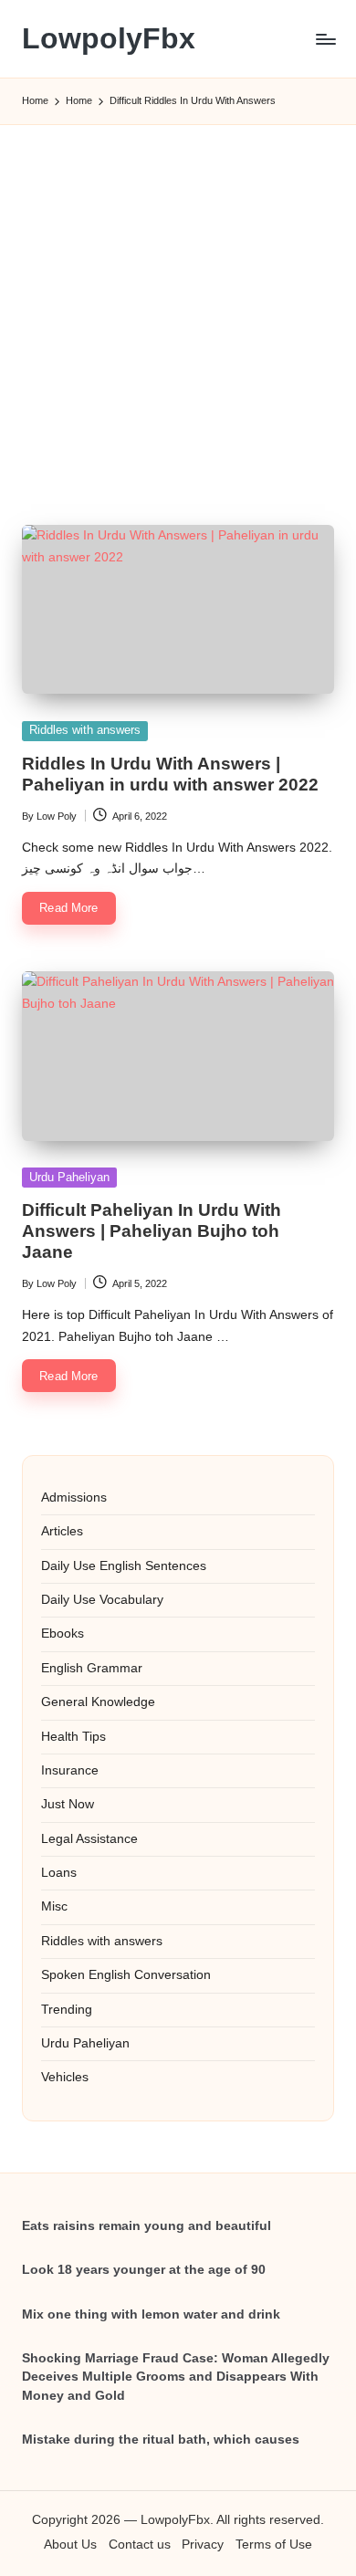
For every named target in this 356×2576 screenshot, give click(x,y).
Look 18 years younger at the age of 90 (144, 2270)
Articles (62, 1531)
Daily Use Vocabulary (102, 1600)
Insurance (70, 1770)
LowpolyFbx (109, 39)
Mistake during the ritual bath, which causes (161, 2440)
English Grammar (92, 1668)
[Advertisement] (178, 304)
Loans (59, 1873)
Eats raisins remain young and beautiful (147, 2226)
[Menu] (325, 39)
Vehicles (65, 2077)
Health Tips (73, 1737)
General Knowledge (98, 1702)
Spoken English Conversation (126, 1975)
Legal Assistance (89, 1839)
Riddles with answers (85, 730)
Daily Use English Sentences (124, 1566)
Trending (67, 2010)
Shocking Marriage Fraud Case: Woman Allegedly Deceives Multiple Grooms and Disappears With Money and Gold (176, 2377)
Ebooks (63, 1634)
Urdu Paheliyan (69, 1177)
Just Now (68, 1804)
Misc (54, 1906)
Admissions (74, 1497)
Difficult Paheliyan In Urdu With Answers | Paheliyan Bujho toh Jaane (152, 1231)
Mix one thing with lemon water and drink (151, 2314)
